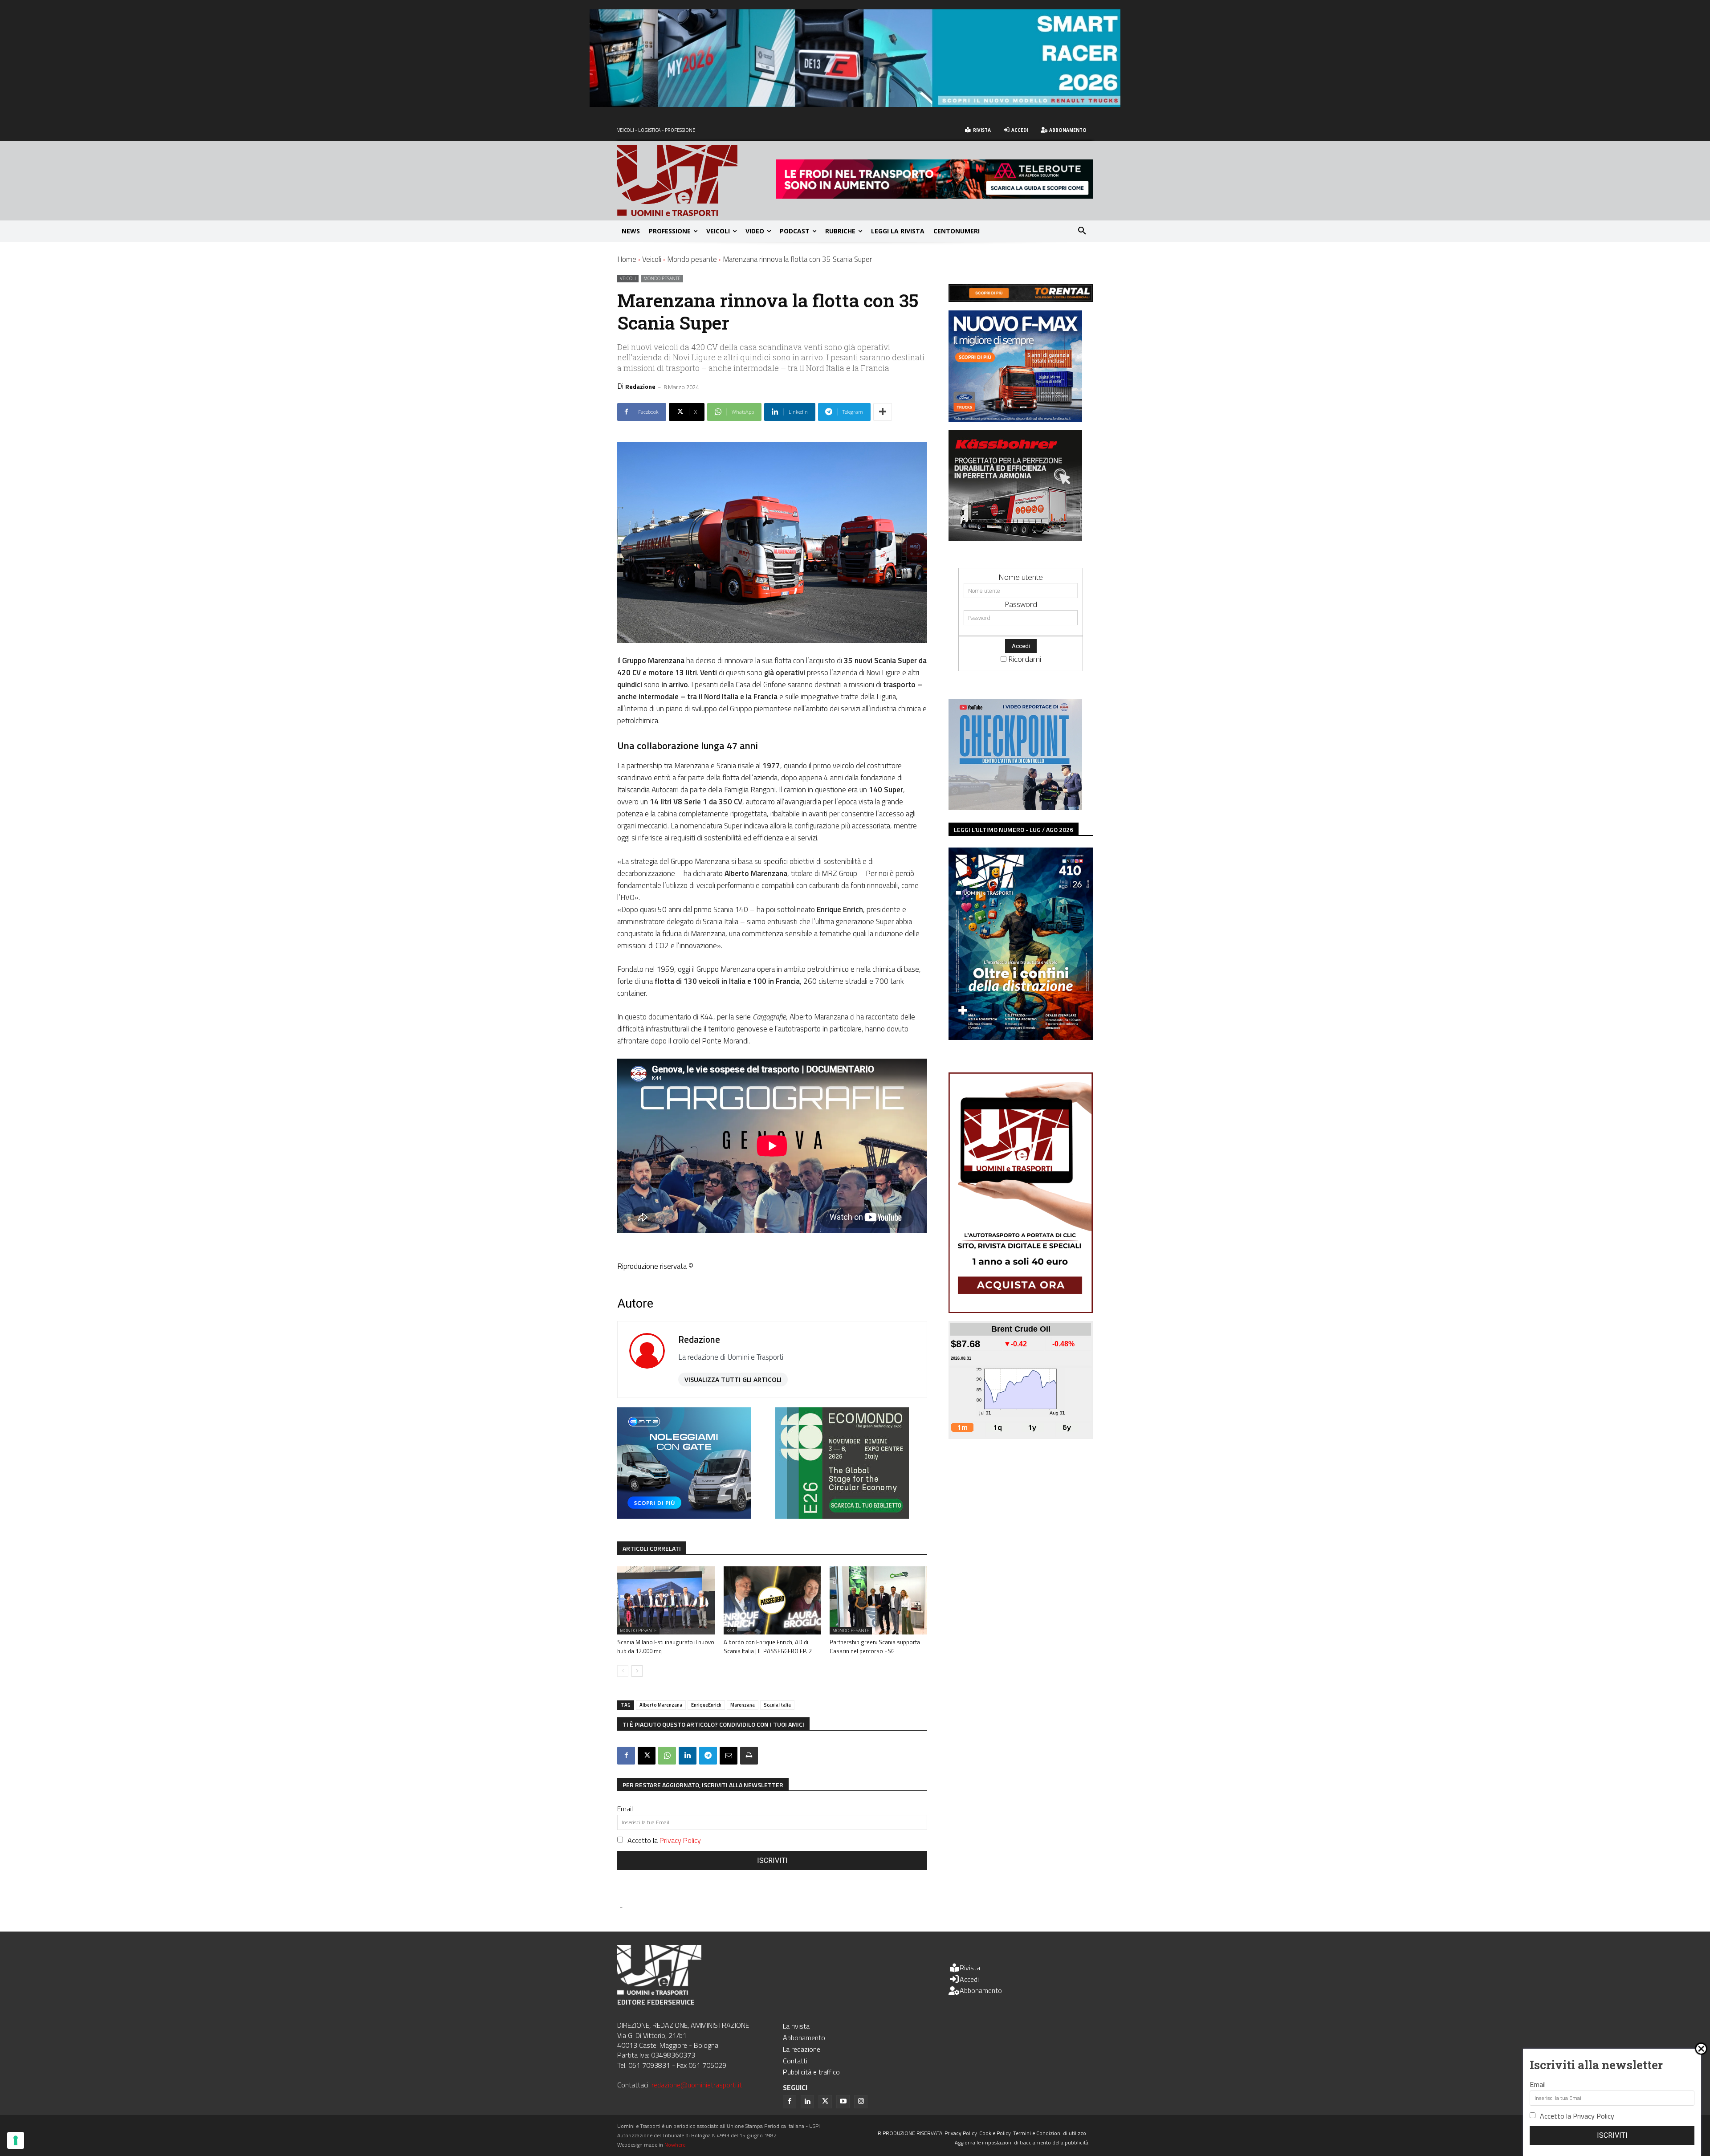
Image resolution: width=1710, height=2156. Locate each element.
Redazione (640, 386)
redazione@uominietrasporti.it (697, 2085)
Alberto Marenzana (661, 1705)
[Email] (729, 1756)
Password (1021, 604)
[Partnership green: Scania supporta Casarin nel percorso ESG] (878, 1600)
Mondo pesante (692, 259)
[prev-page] (623, 1671)
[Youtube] (843, 2102)
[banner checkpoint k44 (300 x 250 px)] (1015, 807)
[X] (647, 1756)
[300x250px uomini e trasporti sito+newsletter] (1015, 419)
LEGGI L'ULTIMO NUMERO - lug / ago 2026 (1014, 829)
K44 (730, 1630)
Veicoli (652, 259)
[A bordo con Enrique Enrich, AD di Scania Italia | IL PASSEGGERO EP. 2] (772, 1600)
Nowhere (675, 2145)
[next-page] (637, 1671)
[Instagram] (861, 2102)
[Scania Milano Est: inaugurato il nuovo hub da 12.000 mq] (666, 1600)
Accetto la (664, 1840)
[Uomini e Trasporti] (696, 181)
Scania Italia (777, 1705)
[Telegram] (708, 1756)
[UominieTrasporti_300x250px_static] (1015, 538)
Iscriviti (772, 1861)
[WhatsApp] (667, 1756)
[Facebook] (626, 1756)
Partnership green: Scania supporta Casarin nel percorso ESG (875, 1647)
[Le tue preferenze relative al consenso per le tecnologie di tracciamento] (16, 2140)
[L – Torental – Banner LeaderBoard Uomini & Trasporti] (1021, 299)
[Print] (749, 1756)
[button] (1082, 231)
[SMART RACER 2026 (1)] (855, 104)
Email (625, 1809)
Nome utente (1021, 577)
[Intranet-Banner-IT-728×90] (934, 196)
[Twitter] (825, 2102)
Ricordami (1025, 659)
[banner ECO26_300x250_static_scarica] (842, 1516)
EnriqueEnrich (706, 1705)
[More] (883, 412)
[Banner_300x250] (684, 1516)
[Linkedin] (688, 1756)
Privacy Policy (680, 1840)
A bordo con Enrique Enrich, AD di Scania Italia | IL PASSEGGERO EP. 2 (768, 1647)
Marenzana (743, 1705)
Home (627, 259)
